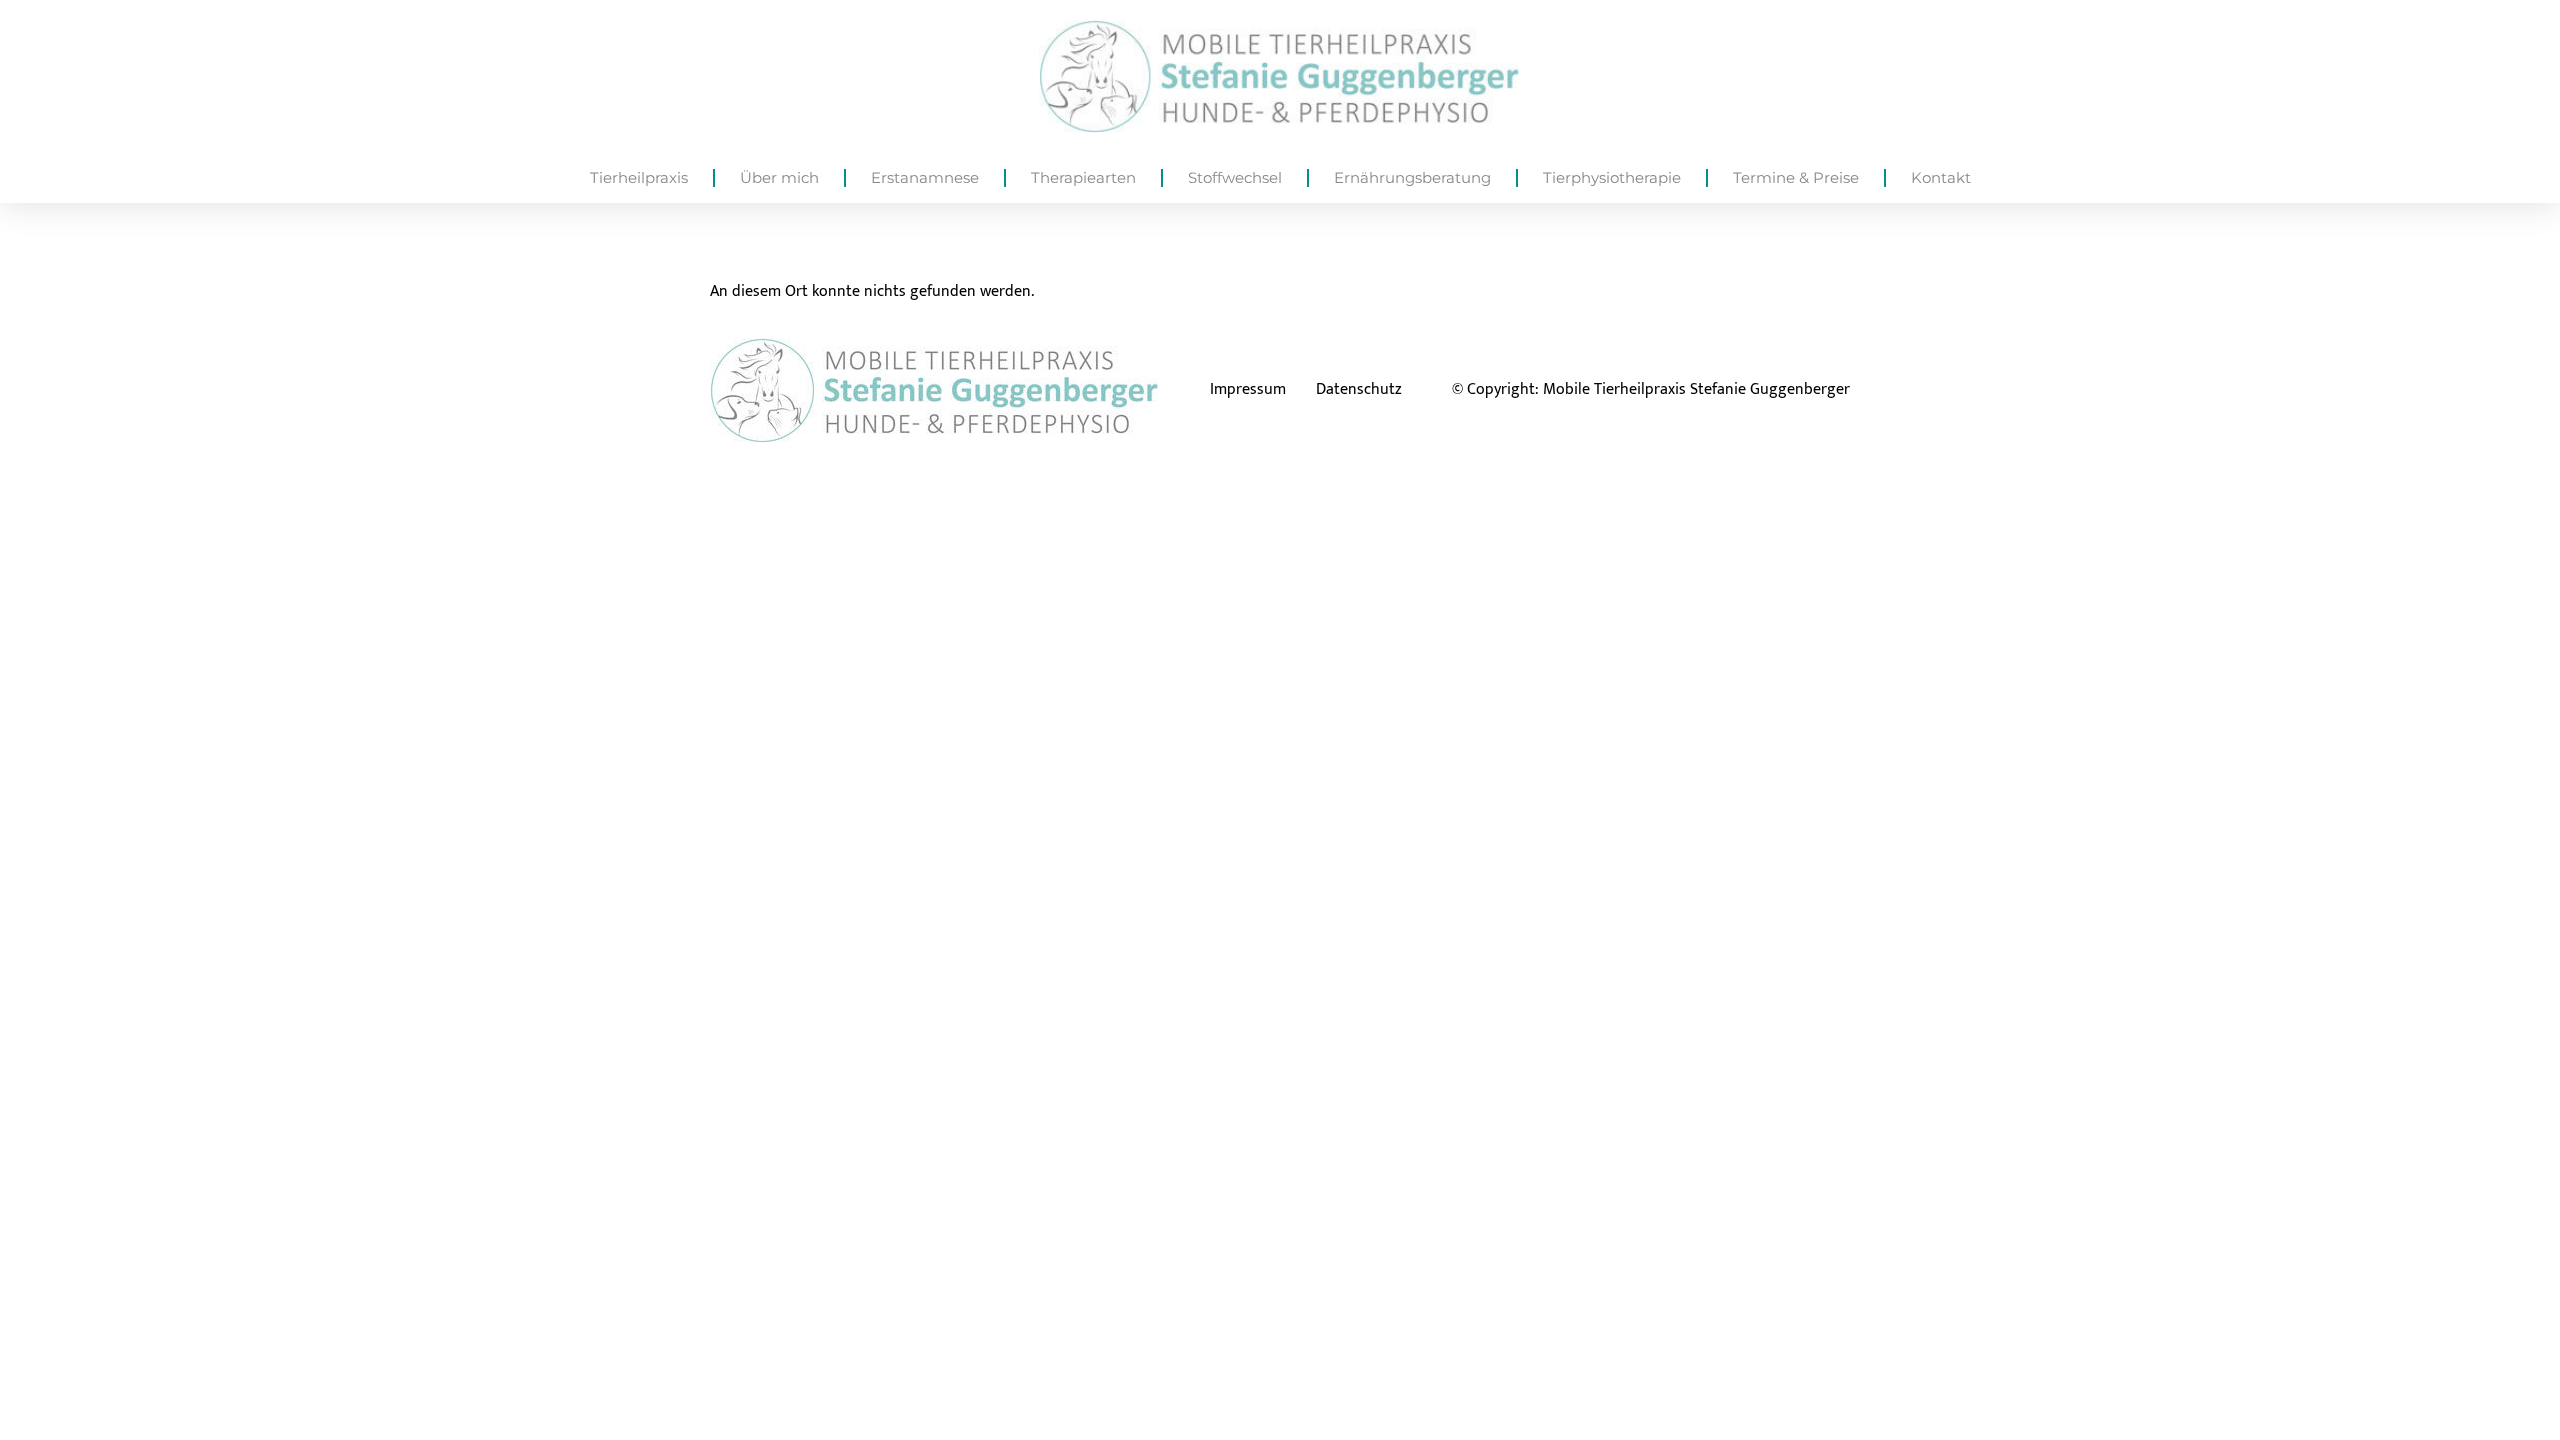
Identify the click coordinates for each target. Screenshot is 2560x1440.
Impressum (1248, 389)
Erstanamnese (925, 177)
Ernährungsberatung (1412, 177)
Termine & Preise (1796, 177)
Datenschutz (1359, 389)
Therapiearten (1083, 177)
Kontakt (1941, 177)
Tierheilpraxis (639, 177)
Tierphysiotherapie (1612, 177)
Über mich (779, 177)
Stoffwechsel (1235, 177)
